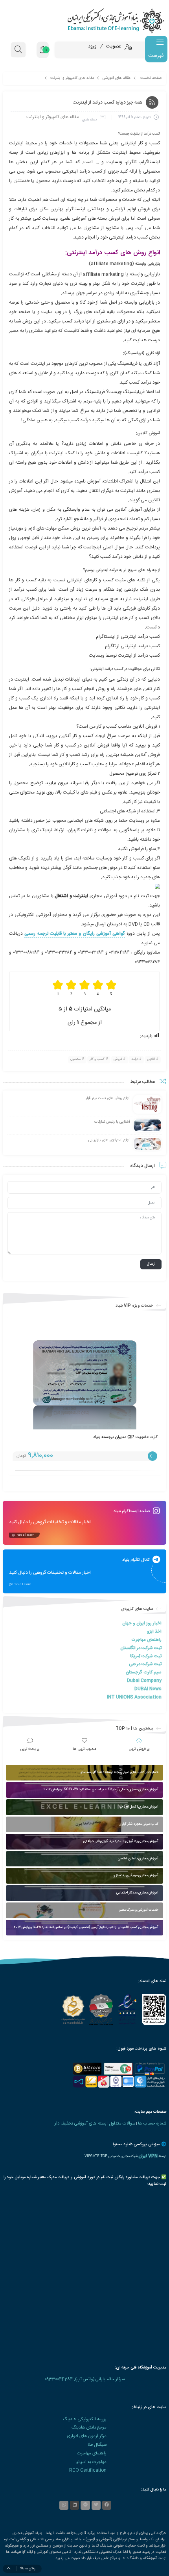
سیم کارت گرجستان (144, 1672)
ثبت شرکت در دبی (145, 1664)
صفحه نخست (151, 78)
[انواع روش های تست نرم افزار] (147, 1104)
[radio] (111, 988)
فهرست (156, 56)
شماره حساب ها (152, 2124)
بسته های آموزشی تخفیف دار (81, 2124)
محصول (75, 1059)
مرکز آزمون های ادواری (87, 2436)
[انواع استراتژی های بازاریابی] (147, 1144)
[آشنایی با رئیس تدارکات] (147, 1126)
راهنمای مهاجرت (146, 1640)
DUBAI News (148, 1689)
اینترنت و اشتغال (71, 896)
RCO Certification (88, 2470)
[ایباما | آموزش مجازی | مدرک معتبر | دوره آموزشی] (84, 21)
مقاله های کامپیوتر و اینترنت (72, 78)
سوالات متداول (122, 2124)
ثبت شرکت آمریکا (146, 1656)
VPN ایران (148, 2156)
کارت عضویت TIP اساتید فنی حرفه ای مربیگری (118, 1437)
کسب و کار (97, 1059)
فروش (118, 1059)
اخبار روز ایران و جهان (142, 1623)
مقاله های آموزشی (117, 78)
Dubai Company (144, 1681)
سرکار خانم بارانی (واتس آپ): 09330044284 (85, 2379)
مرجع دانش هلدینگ (89, 2428)
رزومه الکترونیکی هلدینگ (85, 2419)
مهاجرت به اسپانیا (91, 2462)
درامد (135, 1059)
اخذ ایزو (154, 1632)
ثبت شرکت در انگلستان (141, 1648)
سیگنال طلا (97, 2445)
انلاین (151, 1059)
